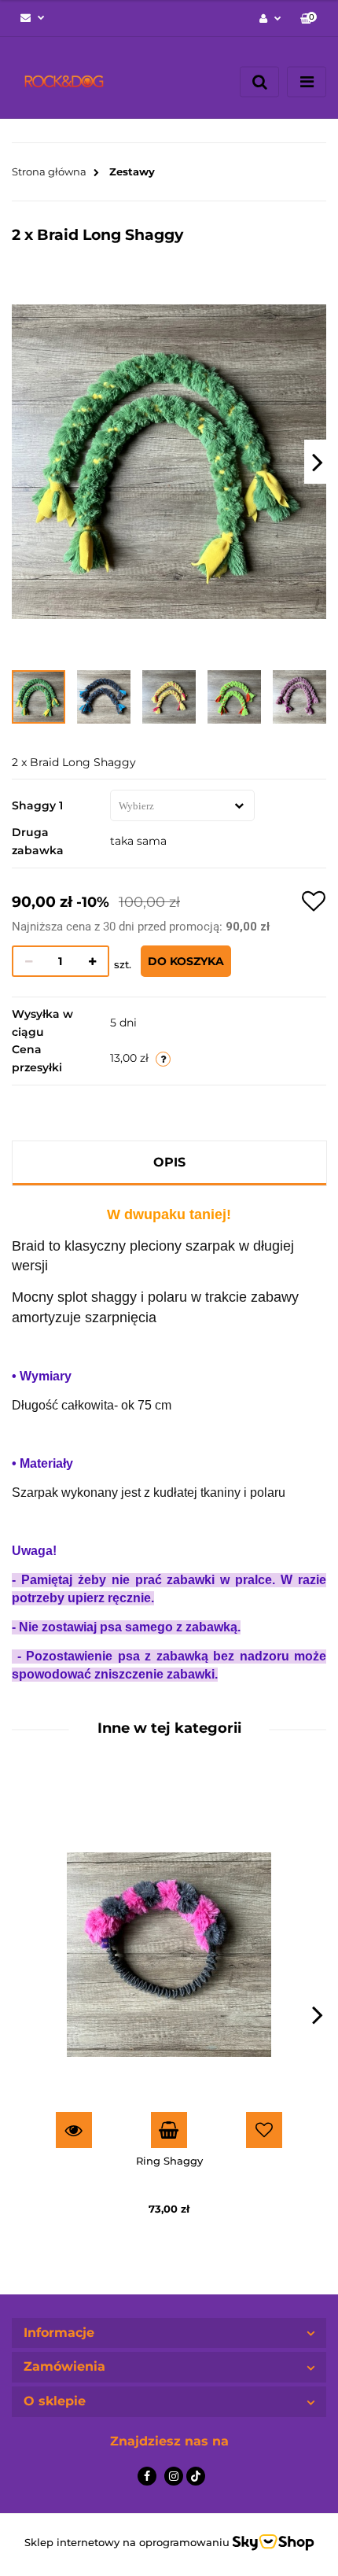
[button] (309, 18)
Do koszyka (186, 961)
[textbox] (167, 806)
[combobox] (182, 805)
